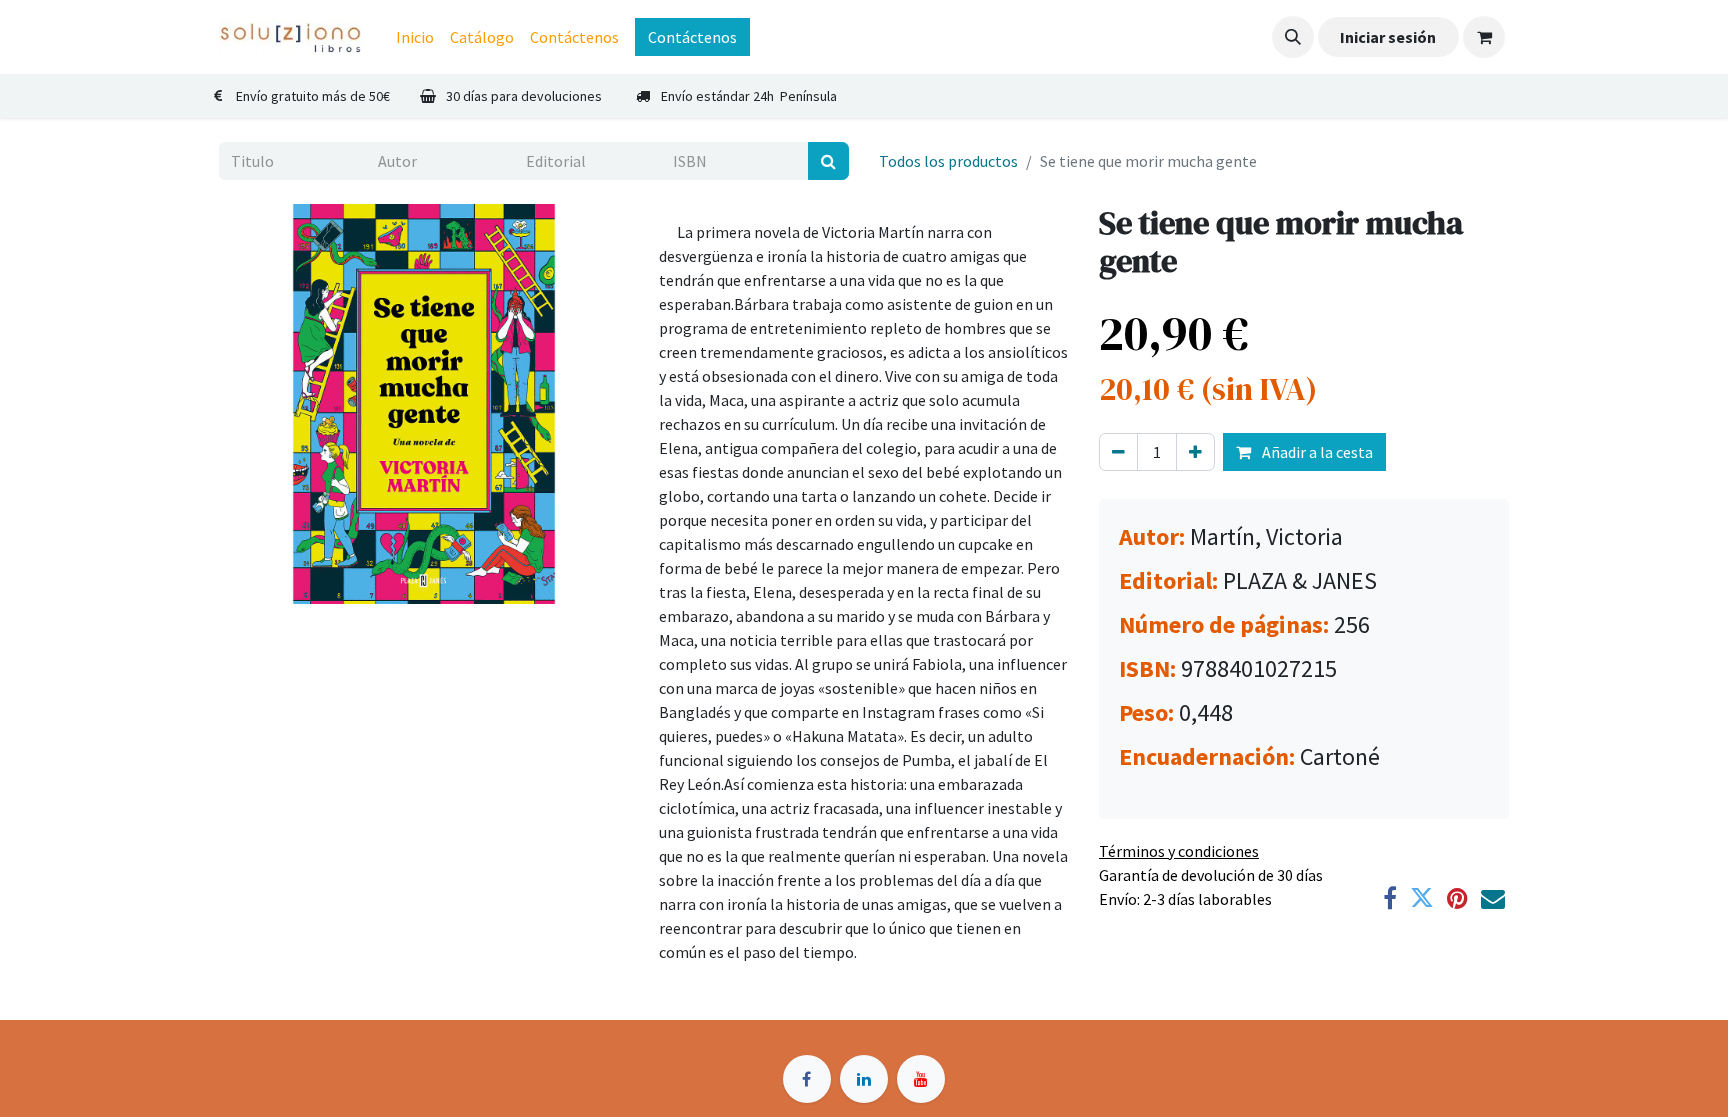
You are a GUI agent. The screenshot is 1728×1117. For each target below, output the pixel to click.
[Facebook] (1390, 898)
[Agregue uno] (1195, 452)
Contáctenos (692, 37)
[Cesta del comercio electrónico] (1484, 37)
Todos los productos (948, 161)
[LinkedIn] (864, 1079)
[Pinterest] (1457, 898)
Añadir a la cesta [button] (1316, 452)
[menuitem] (415, 37)
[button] (1293, 37)
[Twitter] (1422, 898)
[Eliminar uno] (1118, 452)
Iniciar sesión (1388, 37)
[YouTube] (921, 1079)
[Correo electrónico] (1493, 898)
